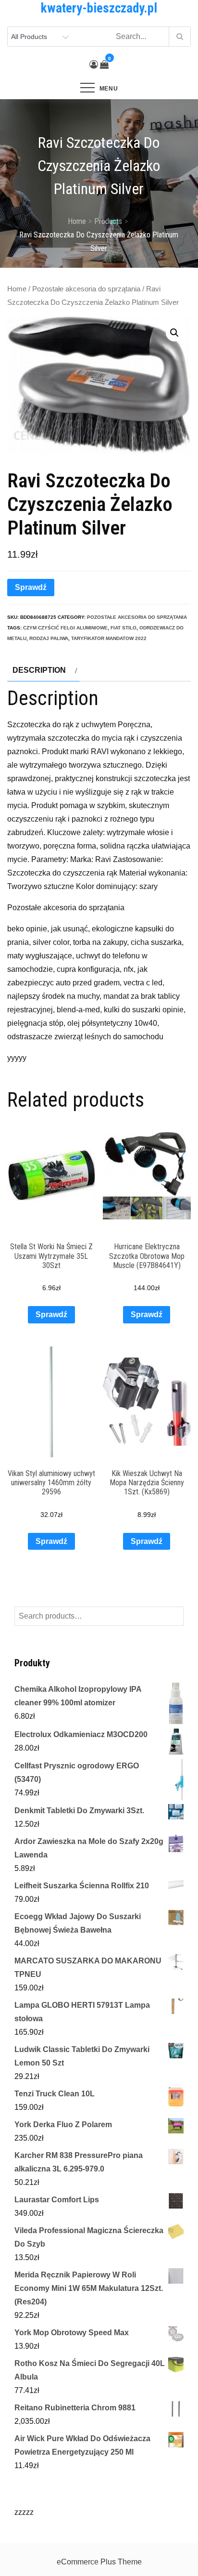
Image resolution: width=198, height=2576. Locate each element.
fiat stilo (124, 628)
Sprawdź (31, 587)
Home (17, 289)
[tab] (43, 670)
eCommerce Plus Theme (99, 2562)
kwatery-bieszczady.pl (99, 8)
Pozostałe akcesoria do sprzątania (86, 289)
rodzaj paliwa (49, 638)
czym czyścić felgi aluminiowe (65, 628)
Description (39, 670)
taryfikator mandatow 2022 (109, 638)
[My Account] (94, 65)
